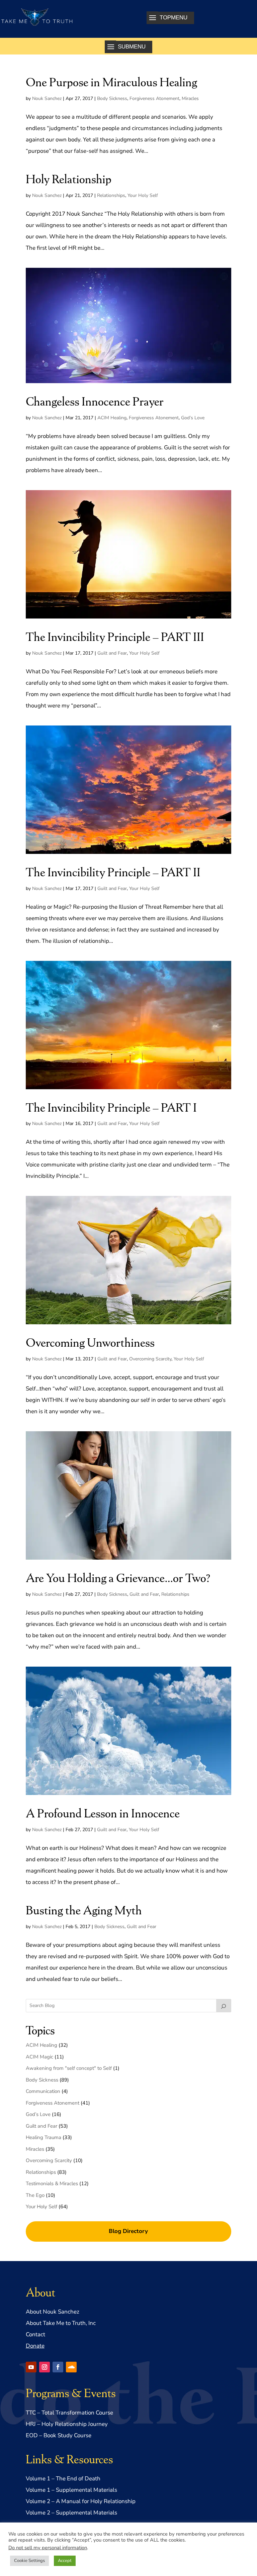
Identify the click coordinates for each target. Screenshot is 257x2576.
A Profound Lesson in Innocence (103, 1813)
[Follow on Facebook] (58, 2367)
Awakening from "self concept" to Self (69, 2068)
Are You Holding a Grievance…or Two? (118, 1577)
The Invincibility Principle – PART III (115, 636)
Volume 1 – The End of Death (63, 2479)
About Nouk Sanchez (53, 2312)
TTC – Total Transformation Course (69, 2413)
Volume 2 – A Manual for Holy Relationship (81, 2501)
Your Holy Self (143, 195)
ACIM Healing (112, 418)
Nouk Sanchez (47, 98)
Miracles (190, 98)
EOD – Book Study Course (59, 2435)
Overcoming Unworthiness (90, 1342)
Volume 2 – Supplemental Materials (71, 2513)
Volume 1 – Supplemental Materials (71, 2490)
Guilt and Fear (112, 653)
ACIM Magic (39, 2057)
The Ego (35, 2195)
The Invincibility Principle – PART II (113, 871)
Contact (35, 2334)
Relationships (111, 195)
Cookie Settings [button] (29, 2561)
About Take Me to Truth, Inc (61, 2323)
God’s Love (193, 418)
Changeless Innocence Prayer (95, 401)
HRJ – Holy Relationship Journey (67, 2424)
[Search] (224, 2006)
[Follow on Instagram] (45, 2367)
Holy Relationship (69, 178)
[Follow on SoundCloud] (71, 2367)
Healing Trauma (44, 2137)
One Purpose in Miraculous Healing (111, 81)
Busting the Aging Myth (84, 1910)
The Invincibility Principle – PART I (111, 1107)
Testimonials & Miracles (52, 2183)
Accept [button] (65, 2561)
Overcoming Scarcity (150, 1359)
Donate (35, 2346)
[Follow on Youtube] (31, 2367)
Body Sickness (112, 98)
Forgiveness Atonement (154, 98)
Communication (43, 2091)
